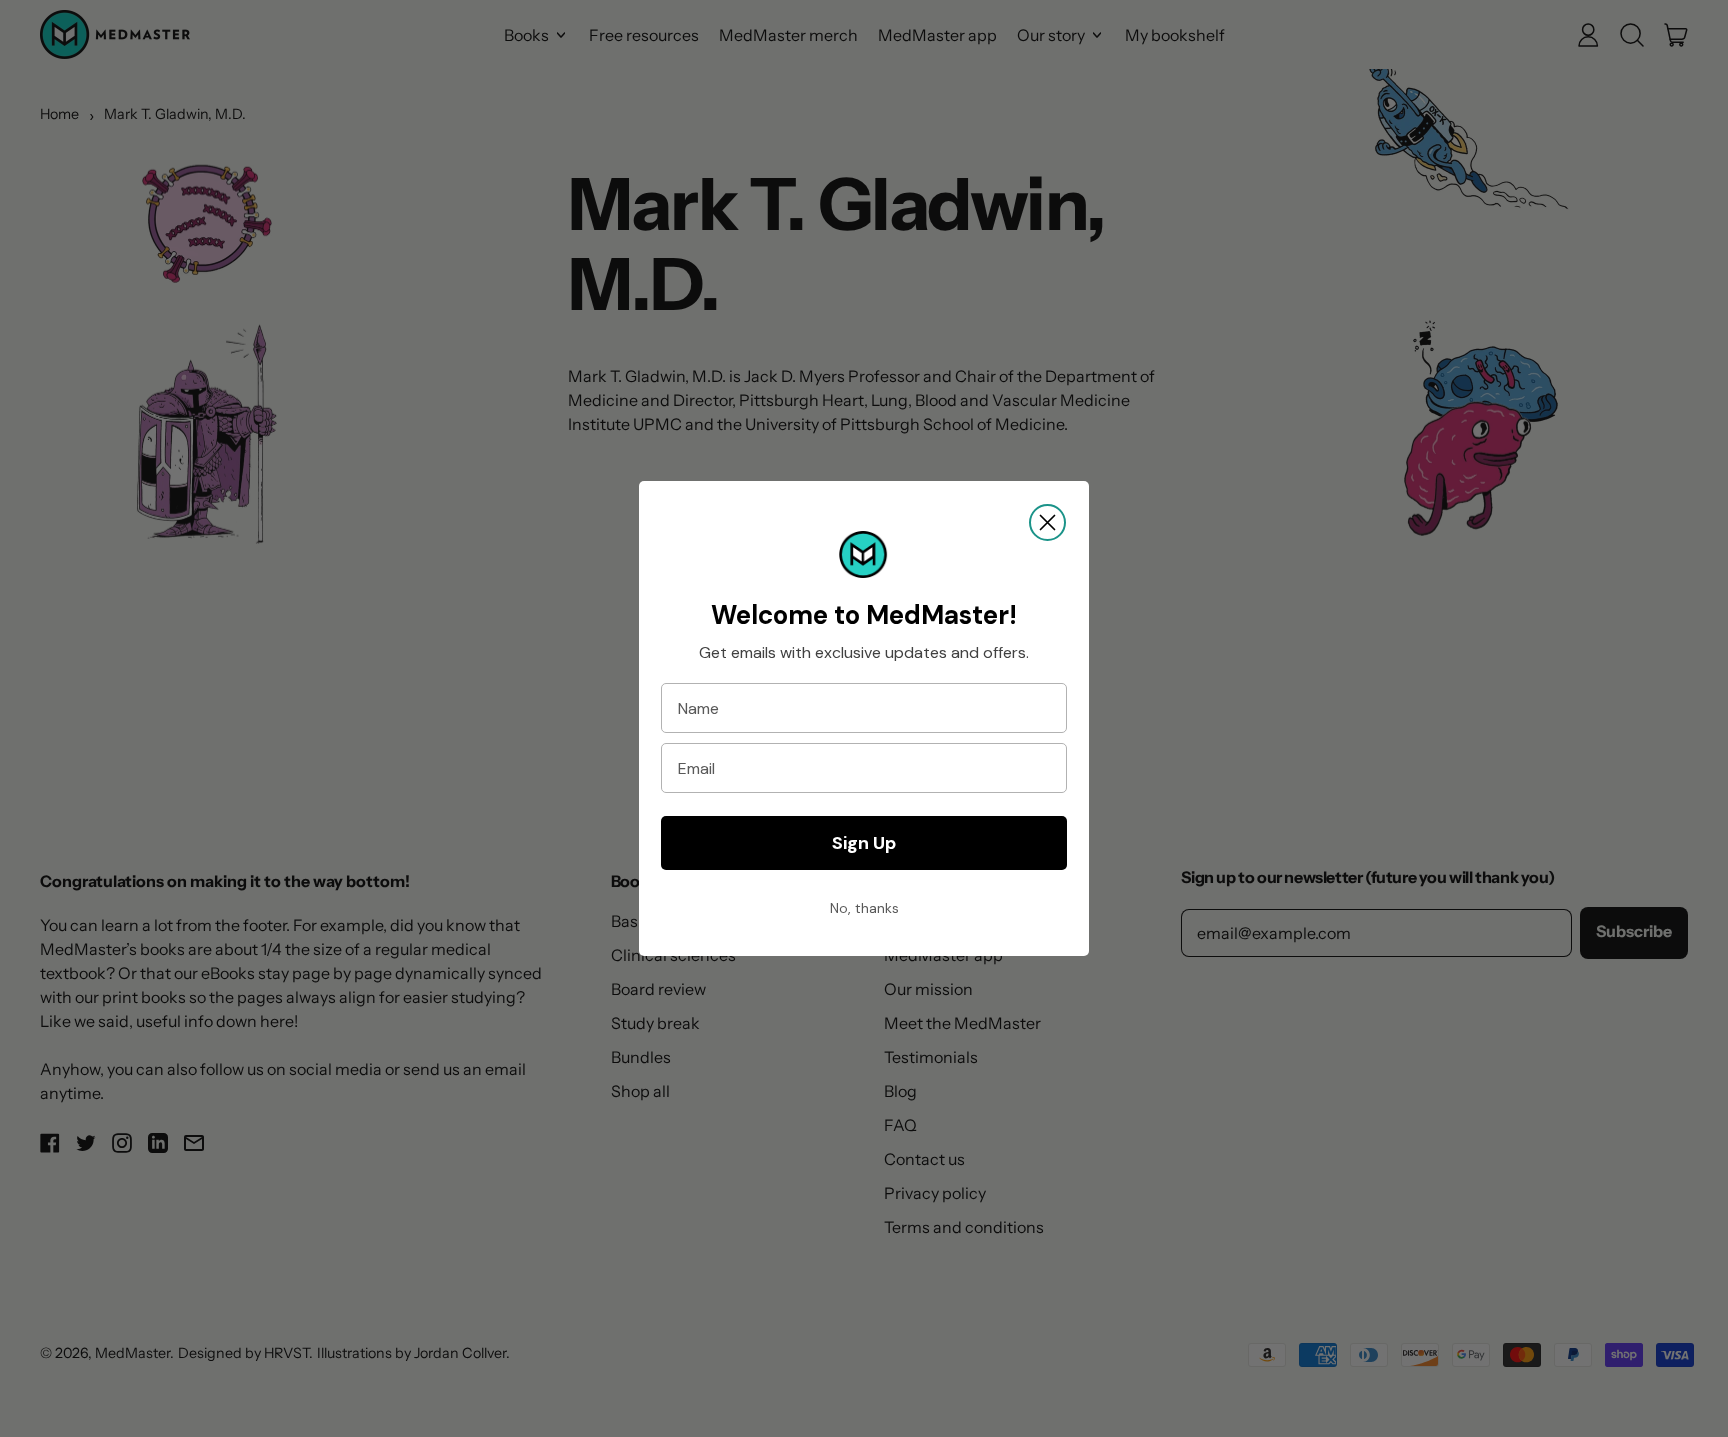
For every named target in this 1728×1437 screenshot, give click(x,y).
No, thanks (864, 908)
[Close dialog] (1047, 522)
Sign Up (864, 843)
